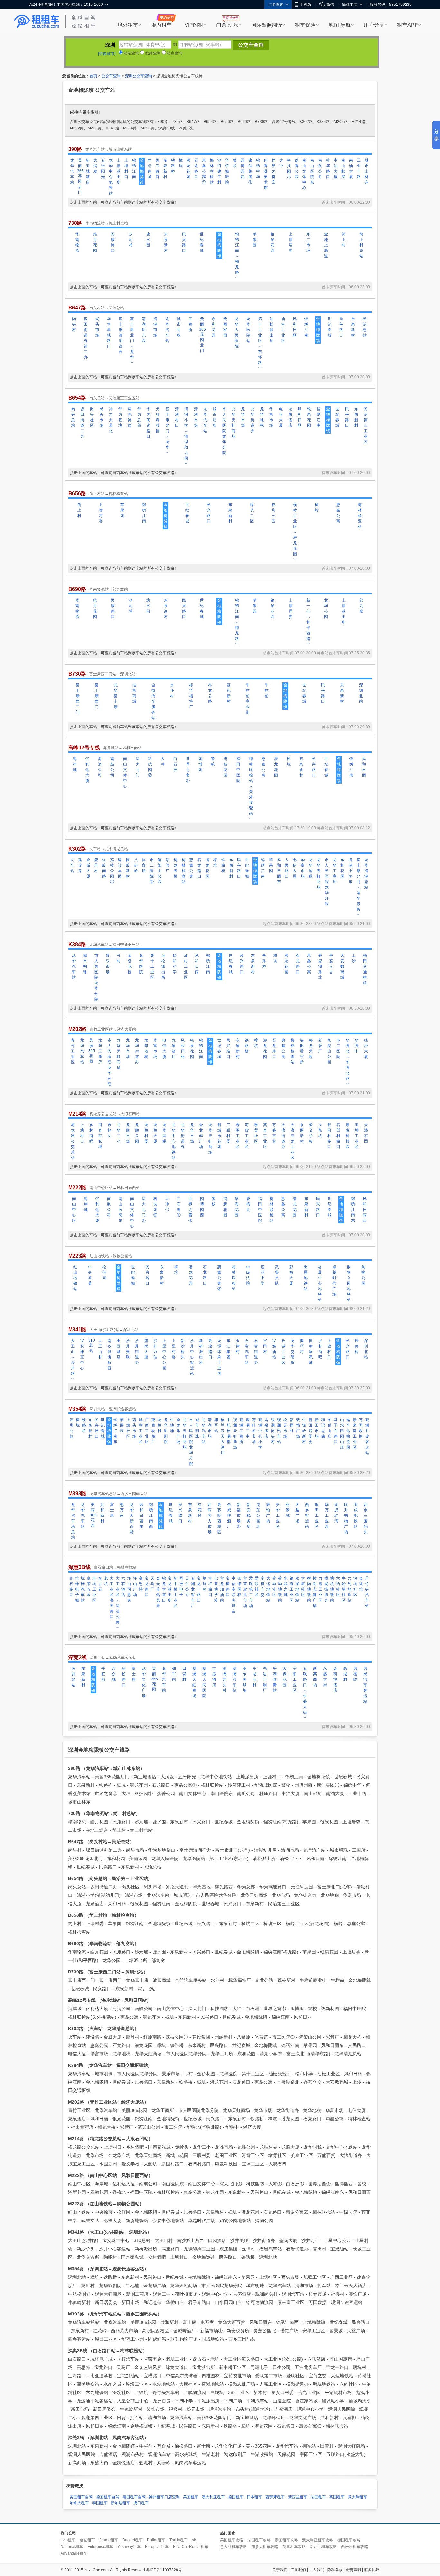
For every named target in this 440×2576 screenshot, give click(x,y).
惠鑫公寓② (219, 1278)
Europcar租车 (157, 2547)
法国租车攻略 (259, 2540)
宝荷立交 (263, 1587)
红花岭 (200, 1510)
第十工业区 (152, 966)
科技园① (289, 169)
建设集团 (120, 868)
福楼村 (292, 1425)
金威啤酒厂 (229, 1516)
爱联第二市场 (251, 1592)
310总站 (91, 1345)
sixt (195, 2540)
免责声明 (353, 2570)
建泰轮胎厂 (153, 1431)
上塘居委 (291, 242)
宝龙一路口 (199, 1589)
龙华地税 (262, 417)
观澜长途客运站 (367, 1436)
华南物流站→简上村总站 (107, 223)
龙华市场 (243, 417)
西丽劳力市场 (210, 1518)
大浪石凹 (366, 1133)
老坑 (106, 1581)
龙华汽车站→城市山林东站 (109, 149)
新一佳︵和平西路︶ (308, 622)
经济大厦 (366, 1048)
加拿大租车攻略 (265, 2547)
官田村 (265, 1346)
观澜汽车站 (279, 1431)
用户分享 (374, 25)
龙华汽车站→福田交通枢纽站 (114, 945)
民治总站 (365, 327)
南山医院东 (312, 171)
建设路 (80, 865)
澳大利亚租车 (213, 2497)
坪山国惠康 (129, 1589)
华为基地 (120, 417)
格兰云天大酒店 (223, 1436)
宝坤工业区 (357, 1136)
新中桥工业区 (176, 1592)
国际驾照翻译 (267, 25)
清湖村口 (177, 417)
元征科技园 (158, 420)
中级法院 (248, 1275)
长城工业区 (283, 1352)
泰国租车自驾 (134, 2497)
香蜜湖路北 (320, 966)
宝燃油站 (274, 1349)
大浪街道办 (283, 1136)
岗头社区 (92, 417)
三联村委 (228, 1133)
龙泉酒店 (290, 417)
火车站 (72, 865)
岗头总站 (73, 417)
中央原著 (90, 1275)
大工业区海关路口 (112, 1597)
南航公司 (320, 169)
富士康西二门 (78, 699)
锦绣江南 (134, 169)
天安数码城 (342, 966)
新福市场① (239, 1516)
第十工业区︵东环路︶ (260, 343)
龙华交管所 (292, 1352)
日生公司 (187, 1587)
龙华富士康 (116, 696)
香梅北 (248, 1204)
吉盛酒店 (266, 1428)
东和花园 (214, 327)
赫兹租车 (87, 2540)
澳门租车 (141, 2503)
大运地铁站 (268, 1589)
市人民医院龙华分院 (224, 431)
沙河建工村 (219, 171)
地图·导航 (340, 25)
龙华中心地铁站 (111, 177)
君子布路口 (336, 1431)
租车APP (408, 25)
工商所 (190, 324)
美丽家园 (225, 327)
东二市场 (308, 242)
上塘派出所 (119, 171)
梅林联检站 (212, 171)
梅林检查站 (360, 516)
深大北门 (138, 767)
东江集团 (228, 1349)
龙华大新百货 (132, 1518)
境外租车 (128, 25)
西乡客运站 (307, 1516)
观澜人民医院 (204, 1682)
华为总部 (139, 417)
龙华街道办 (253, 420)
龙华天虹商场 (234, 423)
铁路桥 (173, 166)
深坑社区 (355, 1587)
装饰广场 (298, 1428)
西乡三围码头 (366, 1518)
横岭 (317, 507)
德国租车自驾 (108, 2497)
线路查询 (153, 53)
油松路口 (124, 1677)
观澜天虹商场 (235, 1434)
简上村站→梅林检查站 (109, 494)
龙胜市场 (128, 1133)
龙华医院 (141, 964)
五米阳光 (103, 169)
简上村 (344, 240)
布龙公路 (210, 693)
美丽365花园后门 (80, 176)
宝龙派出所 (170, 1589)
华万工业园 (327, 1516)
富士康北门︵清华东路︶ (359, 887)
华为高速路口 (148, 423)
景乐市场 (108, 964)
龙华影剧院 (166, 1431)
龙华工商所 (335, 871)
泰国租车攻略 (286, 2540)
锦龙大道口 (164, 1589)
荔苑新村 (229, 693)
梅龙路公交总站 (73, 1141)
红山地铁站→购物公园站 (111, 1256)
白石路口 (71, 1587)
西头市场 (134, 1428)
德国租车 (236, 2497)
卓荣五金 (89, 1587)
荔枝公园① (112, 871)
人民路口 (287, 868)
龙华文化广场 (144, 1682)
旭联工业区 (141, 1431)
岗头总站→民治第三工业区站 (114, 398)
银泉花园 (273, 242)
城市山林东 (367, 171)
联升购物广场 (346, 1518)
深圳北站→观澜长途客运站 (113, 1409)
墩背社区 (256, 1133)
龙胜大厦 (155, 1133)
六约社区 (338, 1587)
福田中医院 (238, 770)
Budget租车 (133, 2540)
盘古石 (100, 1584)
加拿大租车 (79, 2503)
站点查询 (174, 53)
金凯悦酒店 (335, 1679)
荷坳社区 (274, 1587)
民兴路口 (158, 169)
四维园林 (239, 1587)
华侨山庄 (330, 1428)
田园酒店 (119, 1349)
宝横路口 (228, 1587)
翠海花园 (237, 1207)
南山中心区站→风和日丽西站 (115, 1188)
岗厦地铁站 (306, 1278)
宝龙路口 (147, 1587)
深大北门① (144, 1210)
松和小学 (175, 964)
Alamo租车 (109, 2540)
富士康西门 (97, 696)
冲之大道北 (111, 420)
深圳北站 (361, 693)
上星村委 (174, 1349)
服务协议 (372, 2570)
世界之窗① (188, 770)
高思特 (141, 1584)
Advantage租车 (74, 2553)
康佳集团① (250, 171)
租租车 (37, 22)
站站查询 (131, 53)
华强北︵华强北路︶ (348, 1062)
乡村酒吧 (91, 1133)
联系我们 (298, 2570)
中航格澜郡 (229, 1431)
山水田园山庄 (342, 1434)
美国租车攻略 (232, 2540)
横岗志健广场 (315, 1592)
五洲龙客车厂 (193, 1592)
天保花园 (285, 1677)
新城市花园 (219, 1136)
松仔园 (104, 1272)
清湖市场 (155, 327)
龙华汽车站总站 (73, 1521)
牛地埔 (172, 1425)
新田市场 (317, 1428)
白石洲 (175, 764)
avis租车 (68, 2540)
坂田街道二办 (82, 423)
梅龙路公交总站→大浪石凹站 (115, 1114)
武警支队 (277, 1275)
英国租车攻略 (294, 2547)
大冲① (167, 1204)
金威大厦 (88, 868)
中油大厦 (336, 169)
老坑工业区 (94, 1589)
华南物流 (77, 242)
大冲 (281, 163)
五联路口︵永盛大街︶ (305, 1693)
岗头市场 (97, 327)
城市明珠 (179, 327)
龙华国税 (164, 1133)
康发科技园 (348, 1136)
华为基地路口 (109, 333)
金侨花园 (130, 964)
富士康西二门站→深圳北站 (112, 674)
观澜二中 (248, 1428)
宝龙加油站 (222, 1589)
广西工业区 (147, 1431)
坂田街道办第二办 (86, 338)
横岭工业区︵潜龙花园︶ (295, 532)
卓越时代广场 (334, 1281)
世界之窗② (273, 171)
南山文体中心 (304, 174)
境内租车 (161, 25)
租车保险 (305, 25)
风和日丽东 (279, 871)
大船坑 (320, 1130)
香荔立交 (331, 964)
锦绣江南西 (151, 1516)
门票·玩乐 (227, 25)
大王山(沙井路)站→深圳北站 (114, 1330)
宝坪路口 (210, 1587)
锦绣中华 (258, 169)
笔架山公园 (160, 871)
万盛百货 (274, 1133)
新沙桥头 (183, 1349)
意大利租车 (358, 2497)
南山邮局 (343, 169)
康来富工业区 (355, 1434)
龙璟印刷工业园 (219, 1357)
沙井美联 (128, 1349)
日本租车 (254, 2497)
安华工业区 (278, 1516)
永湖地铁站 (297, 1589)
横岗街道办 (326, 1589)
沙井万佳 (155, 1349)
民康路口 (113, 242)
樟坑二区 (252, 513)
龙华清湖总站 (366, 874)
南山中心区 (74, 1210)
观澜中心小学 (260, 1434)
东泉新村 (165, 169)
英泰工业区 (265, 1136)
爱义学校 (311, 1133)
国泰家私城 (100, 1136)
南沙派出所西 (110, 1354)
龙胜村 (159, 1425)
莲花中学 (263, 1275)
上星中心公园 (164, 1354)
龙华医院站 (248, 330)
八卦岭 (136, 865)
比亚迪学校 (216, 1589)
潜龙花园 (188, 169)
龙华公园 (326, 608)
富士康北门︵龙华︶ (132, 341)
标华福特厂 (191, 696)
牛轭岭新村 (304, 1431)
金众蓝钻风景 (158, 1592)
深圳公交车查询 (139, 76)
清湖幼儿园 (144, 330)
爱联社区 (257, 1587)
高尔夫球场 (244, 1679)
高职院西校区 (219, 1518)
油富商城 (134, 693)
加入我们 (317, 2570)
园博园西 (243, 169)
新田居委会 (311, 1431)
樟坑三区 (273, 513)
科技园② (150, 767)
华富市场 (271, 417)
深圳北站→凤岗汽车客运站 (113, 1658)
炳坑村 (205, 1584)
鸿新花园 (225, 767)
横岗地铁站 (309, 1589)
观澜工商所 (241, 1431)
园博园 (200, 764)
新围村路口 (329, 1136)
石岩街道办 (256, 1352)
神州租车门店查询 (164, 2497)
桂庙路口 (328, 169)
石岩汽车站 (247, 1352)
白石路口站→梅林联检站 (115, 1567)
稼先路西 (130, 417)
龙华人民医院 (237, 333)
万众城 (114, 1674)
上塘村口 (126, 169)
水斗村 (172, 690)
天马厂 (152, 1584)
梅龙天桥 (176, 868)
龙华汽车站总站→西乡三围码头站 (119, 1494)
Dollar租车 (156, 2540)
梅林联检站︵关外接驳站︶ (251, 789)
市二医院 (338, 1048)
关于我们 (280, 2570)
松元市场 (285, 1428)
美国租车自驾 (81, 2497)
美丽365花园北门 (202, 335)
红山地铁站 (75, 1278)
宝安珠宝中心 (82, 1354)
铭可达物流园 (348, 1434)
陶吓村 (302, 1346)
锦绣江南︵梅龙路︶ (237, 256)
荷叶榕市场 (254, 1431)
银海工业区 (292, 1589)
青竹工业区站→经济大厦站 (113, 1029)
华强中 (357, 1046)
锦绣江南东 (353, 1210)
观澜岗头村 (273, 1431)
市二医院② (152, 871)
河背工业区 (247, 1136)
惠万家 (122, 1510)
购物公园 (363, 1275)
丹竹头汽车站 (367, 1592)
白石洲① (179, 1207)
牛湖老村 (254, 1677)
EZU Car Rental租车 (191, 2547)
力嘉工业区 (320, 1589)
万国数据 (361, 1428)
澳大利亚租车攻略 (318, 2540)
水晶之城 (286, 1587)
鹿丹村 (96, 865)
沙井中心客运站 (192, 1357)
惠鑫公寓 (338, 513)
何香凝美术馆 (266, 174)
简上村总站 (361, 245)
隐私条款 (335, 2570)
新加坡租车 (120, 2503)
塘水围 (148, 240)
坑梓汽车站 (83, 1589)
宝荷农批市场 (245, 1592)
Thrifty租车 (179, 2540)
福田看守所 (302, 1051)
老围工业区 (238, 1136)
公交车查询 (111, 76)
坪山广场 (135, 1587)
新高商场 (315, 1677)
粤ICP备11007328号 (164, 2570)
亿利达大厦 (87, 770)
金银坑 (361, 1584)
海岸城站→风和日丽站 (122, 748)
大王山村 (100, 1349)
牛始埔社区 (344, 1589)
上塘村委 (101, 513)
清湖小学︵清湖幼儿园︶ (186, 436)
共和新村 (102, 1513)
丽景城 (288, 1510)
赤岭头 (110, 1130)
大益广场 (297, 1513)
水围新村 (302, 1133)
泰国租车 (100, 2503)
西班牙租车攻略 (355, 2547)
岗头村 (74, 324)
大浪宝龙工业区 (292, 1141)
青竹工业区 (73, 1051)
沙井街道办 (137, 1352)
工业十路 (359, 169)
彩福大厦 (291, 1275)
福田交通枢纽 (365, 969)
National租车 (72, 2547)
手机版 (305, 5)
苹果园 (255, 240)
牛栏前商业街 (248, 699)
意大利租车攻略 (234, 2547)
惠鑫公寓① (204, 171)
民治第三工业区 (366, 425)
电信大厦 (281, 417)
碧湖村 (345, 1674)
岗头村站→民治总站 (107, 308)
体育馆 (144, 865)
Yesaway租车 (129, 2547)
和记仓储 (323, 1428)
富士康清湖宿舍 (120, 335)
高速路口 (210, 1349)
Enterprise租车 (100, 2547)
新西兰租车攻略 (323, 2547)
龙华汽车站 (72, 171)
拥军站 (216, 1425)
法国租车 (318, 2497)
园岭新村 (128, 868)
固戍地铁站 (356, 1516)
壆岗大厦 (146, 1349)
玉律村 (238, 1346)
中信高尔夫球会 (234, 1595)
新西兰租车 (298, 2497)
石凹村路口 (338, 1136)
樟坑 (181, 163)
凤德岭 (355, 1674)
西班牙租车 (275, 2497)
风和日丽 (295, 327)
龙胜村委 (146, 1133)
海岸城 (75, 764)
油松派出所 (272, 330)
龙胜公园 (137, 1133)
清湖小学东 (350, 871)
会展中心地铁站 (320, 1283)
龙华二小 (119, 1133)
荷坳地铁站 (280, 1589)
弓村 (119, 958)
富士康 (112, 1510)
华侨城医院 (227, 171)
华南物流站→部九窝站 (109, 589)
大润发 (95, 166)
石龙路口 (196, 169)
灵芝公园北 (258, 1516)
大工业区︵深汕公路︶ (118, 1603)
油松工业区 (283, 330)
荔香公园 (297, 169)
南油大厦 (351, 169)
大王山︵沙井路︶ (73, 1360)
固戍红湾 (336, 1513)
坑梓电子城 (77, 1589)
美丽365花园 (91, 1051)
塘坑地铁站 (332, 1589)
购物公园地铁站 (349, 1283)
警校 (235, 163)
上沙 (354, 958)
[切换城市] (107, 54)
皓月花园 (95, 242)
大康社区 (303, 1587)
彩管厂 (167, 865)
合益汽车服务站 (153, 701)
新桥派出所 (201, 1352)
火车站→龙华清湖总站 (109, 849)
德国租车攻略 (349, 2540)
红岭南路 (104, 868)
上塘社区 (128, 1428)
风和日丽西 (365, 1210)
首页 (93, 76)
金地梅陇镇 (142, 171)
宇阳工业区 (295, 1679)
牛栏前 (267, 690)
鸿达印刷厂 (265, 1679)
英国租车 (337, 2497)
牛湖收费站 (275, 1679)
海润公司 (100, 767)
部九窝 (361, 606)
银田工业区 (317, 1516)
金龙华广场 (201, 1136)
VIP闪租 (194, 25)
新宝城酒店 (88, 171)
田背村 (184, 1674)
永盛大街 (325, 1677)
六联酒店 (123, 1587)
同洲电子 (181, 1587)
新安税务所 (249, 1516)
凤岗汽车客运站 (365, 1685)
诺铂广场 (268, 1513)
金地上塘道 (326, 245)
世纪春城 (149, 169)
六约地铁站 (349, 1589)
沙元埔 (130, 240)
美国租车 (191, 2497)
